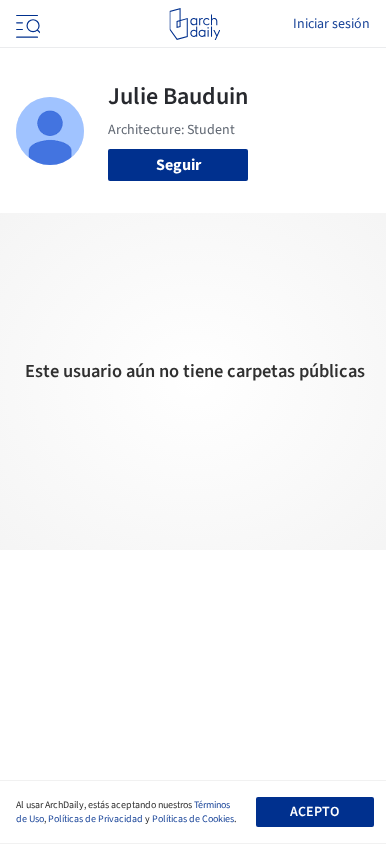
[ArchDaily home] (194, 24)
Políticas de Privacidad (95, 819)
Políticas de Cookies (193, 819)
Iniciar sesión (331, 24)
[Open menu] (26, 24)
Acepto (314, 812)
